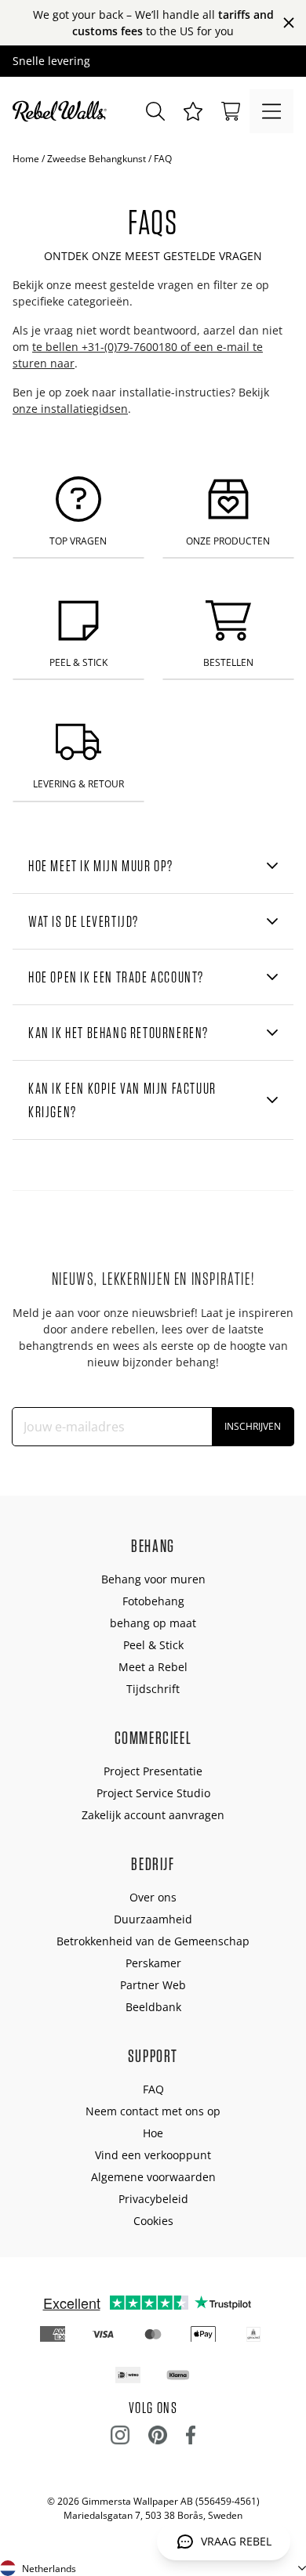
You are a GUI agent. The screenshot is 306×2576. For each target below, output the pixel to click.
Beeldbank (153, 2007)
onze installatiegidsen (70, 409)
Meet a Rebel (153, 1667)
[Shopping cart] (231, 111)
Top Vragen (78, 541)
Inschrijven (253, 1426)
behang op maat (153, 1623)
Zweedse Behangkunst (97, 159)
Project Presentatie (153, 1771)
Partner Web (153, 1985)
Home (26, 159)
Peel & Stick (78, 662)
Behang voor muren (153, 1579)
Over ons (153, 1897)
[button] (193, 111)
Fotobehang (153, 1601)
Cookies (153, 2221)
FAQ (153, 2089)
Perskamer (153, 1963)
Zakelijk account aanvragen (153, 1815)
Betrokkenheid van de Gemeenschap (153, 1941)
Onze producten (228, 541)
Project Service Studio (153, 1793)
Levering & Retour (78, 784)
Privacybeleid (153, 2199)
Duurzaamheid (153, 1919)
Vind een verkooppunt (153, 2155)
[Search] (155, 111)
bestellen (228, 662)
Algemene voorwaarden (153, 2177)
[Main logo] (63, 111)
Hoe (153, 2133)
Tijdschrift (153, 1689)
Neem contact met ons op (153, 2111)
